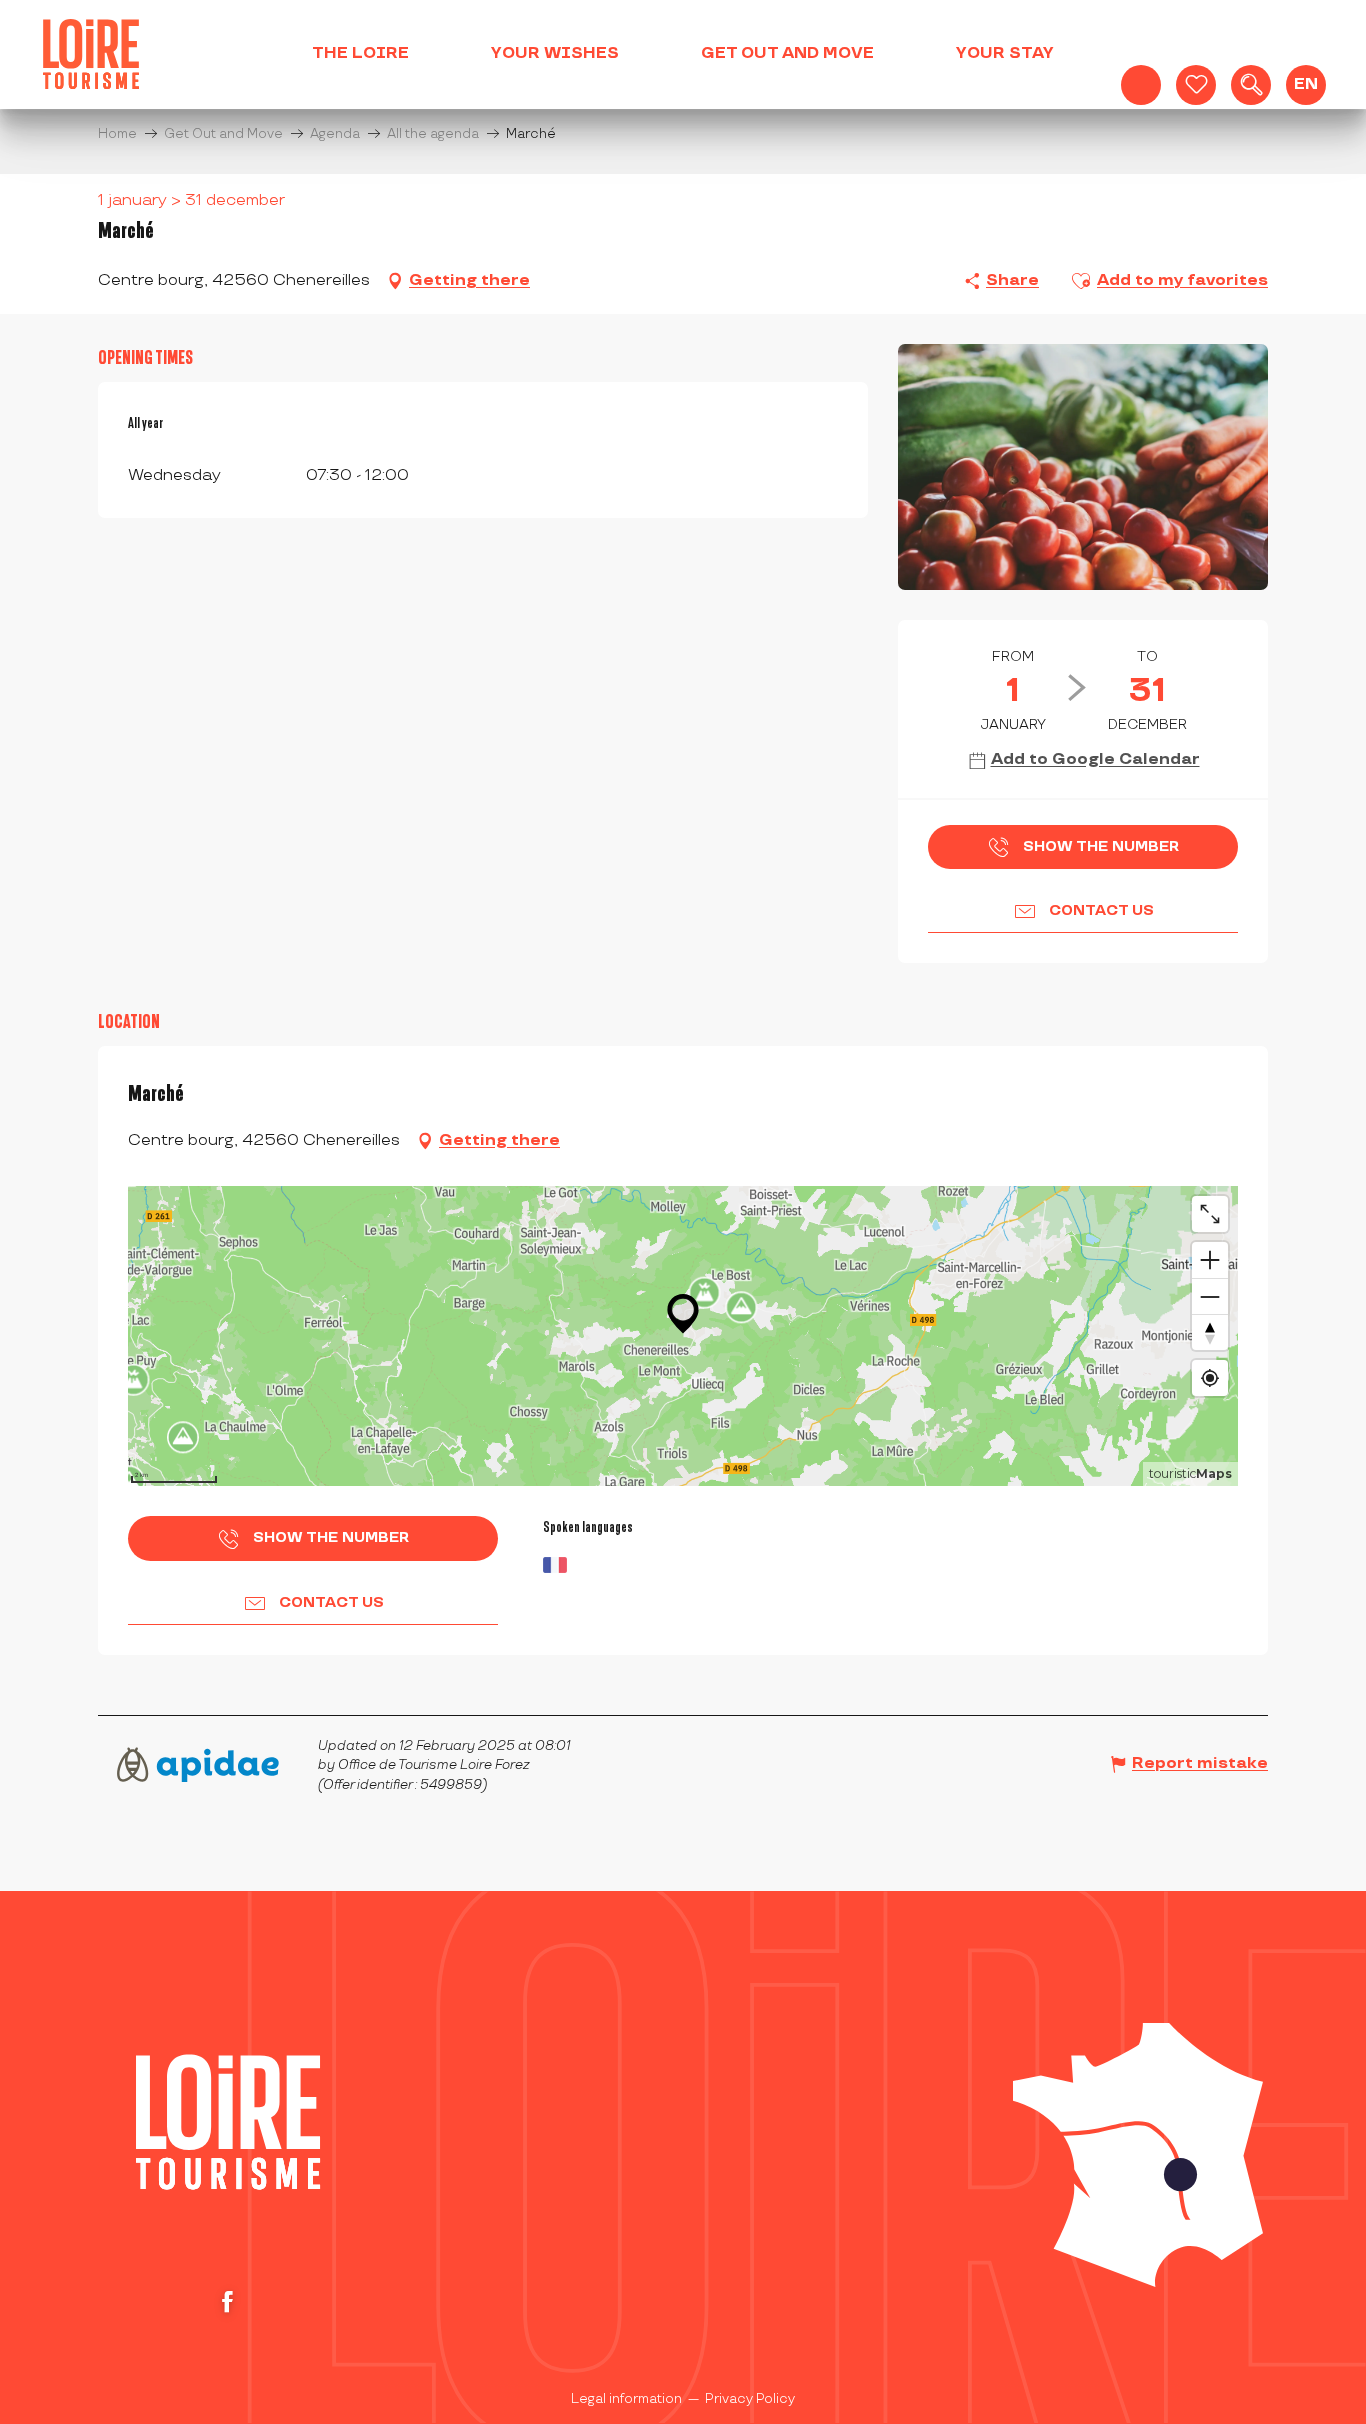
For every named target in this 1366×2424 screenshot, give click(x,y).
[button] (1251, 85)
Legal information (626, 2399)
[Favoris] (1196, 85)
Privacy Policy (750, 2399)
